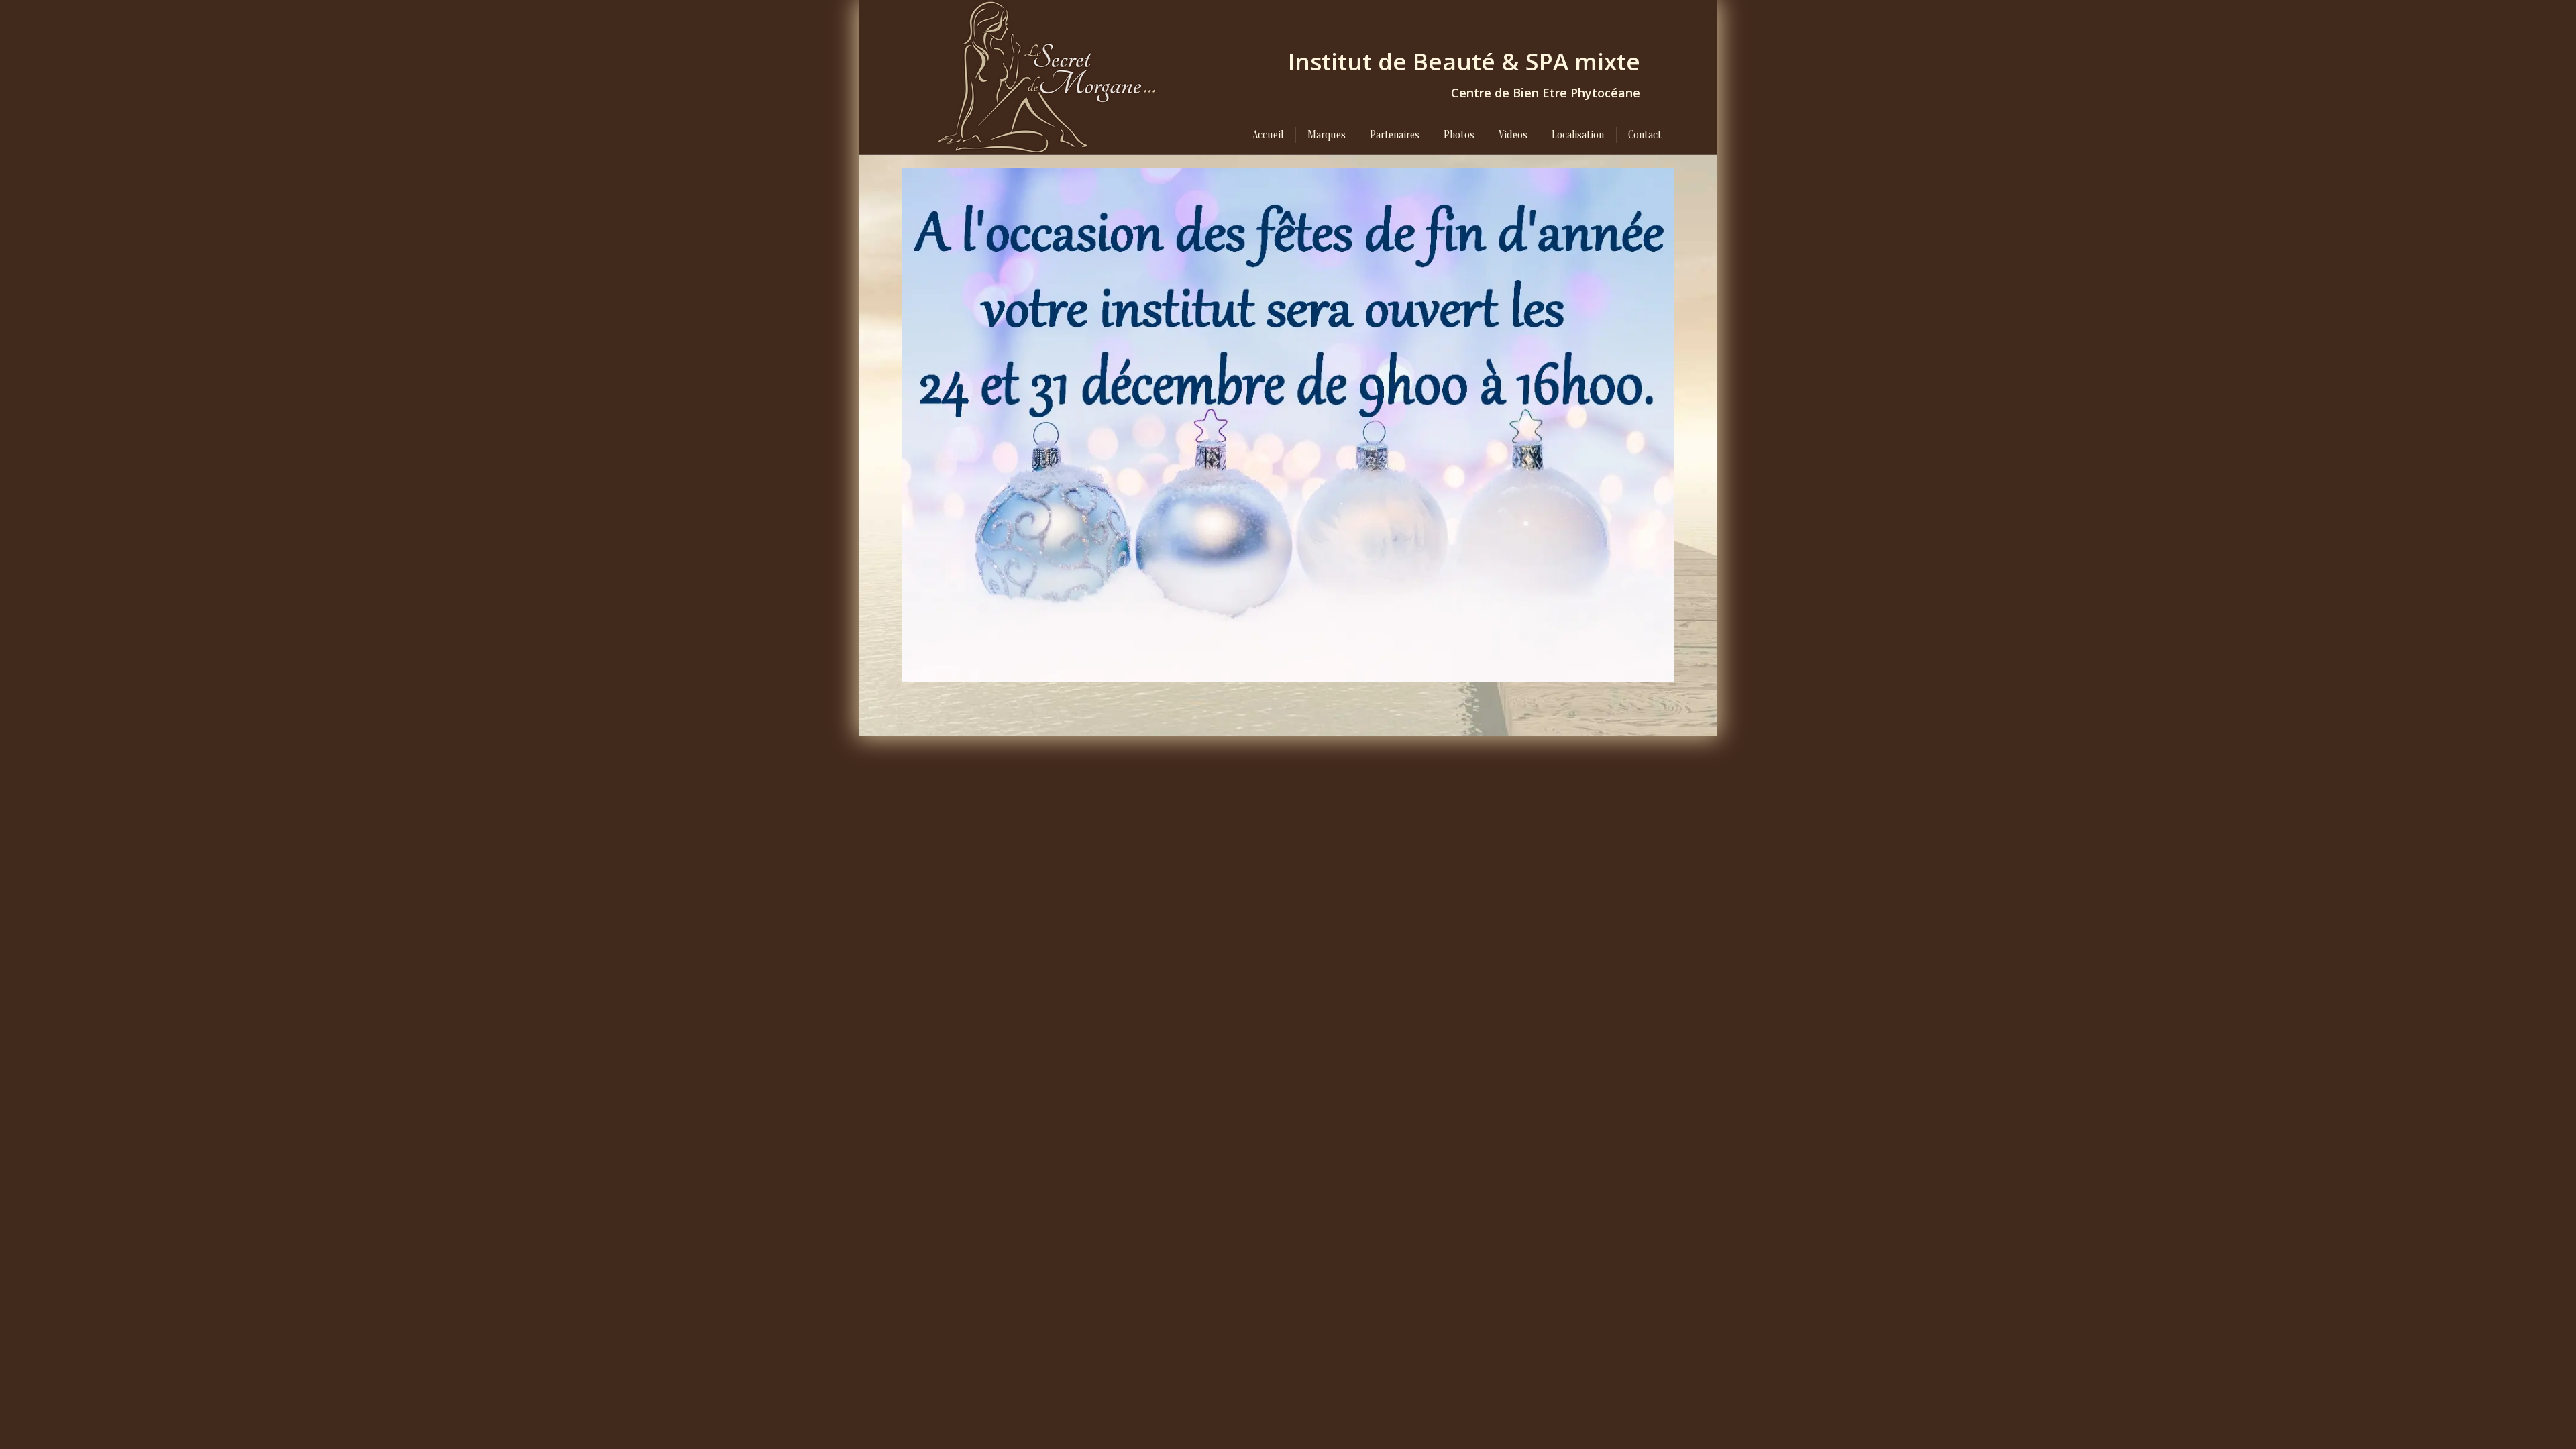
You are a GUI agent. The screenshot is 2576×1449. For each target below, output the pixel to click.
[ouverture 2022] (1288, 425)
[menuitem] (1268, 135)
